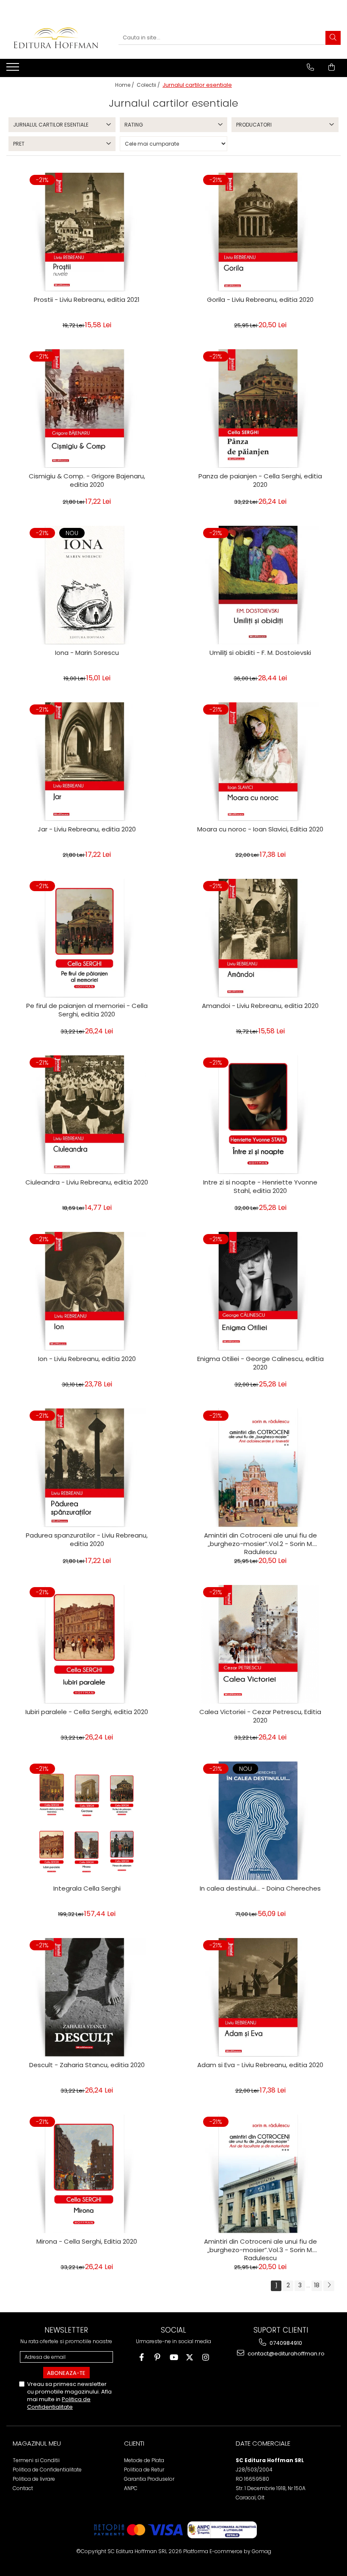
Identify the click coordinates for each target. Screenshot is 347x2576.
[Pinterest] (158, 2357)
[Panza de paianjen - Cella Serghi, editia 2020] (260, 409)
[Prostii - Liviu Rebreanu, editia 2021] (87, 232)
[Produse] (14, 69)
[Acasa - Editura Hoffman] (56, 38)
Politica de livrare (34, 2479)
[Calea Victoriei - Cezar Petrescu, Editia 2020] (260, 1644)
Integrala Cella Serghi (87, 1889)
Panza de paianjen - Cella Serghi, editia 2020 (260, 480)
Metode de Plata (144, 2460)
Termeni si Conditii (36, 2460)
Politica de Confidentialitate (59, 2403)
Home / (125, 85)
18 (317, 2285)
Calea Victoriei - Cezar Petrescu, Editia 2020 (260, 1716)
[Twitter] (190, 2357)
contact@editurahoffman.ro (285, 2354)
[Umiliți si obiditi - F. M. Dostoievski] (260, 585)
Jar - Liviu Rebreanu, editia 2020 (87, 829)
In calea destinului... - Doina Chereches (260, 1889)
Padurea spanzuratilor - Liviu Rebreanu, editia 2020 (87, 1540)
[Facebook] (142, 2357)
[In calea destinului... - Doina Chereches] (260, 1821)
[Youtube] (174, 2357)
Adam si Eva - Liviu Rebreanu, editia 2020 (260, 2065)
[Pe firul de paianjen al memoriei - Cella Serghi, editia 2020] (87, 938)
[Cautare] (333, 38)
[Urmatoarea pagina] (329, 2286)
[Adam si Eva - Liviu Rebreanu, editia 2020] (260, 1997)
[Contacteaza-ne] (310, 67)
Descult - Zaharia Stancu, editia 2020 (87, 2065)
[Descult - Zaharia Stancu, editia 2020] (87, 1997)
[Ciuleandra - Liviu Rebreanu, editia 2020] (87, 1115)
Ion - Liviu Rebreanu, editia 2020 (87, 1359)
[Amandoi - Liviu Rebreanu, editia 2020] (260, 938)
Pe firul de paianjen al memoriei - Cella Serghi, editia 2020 (87, 1010)
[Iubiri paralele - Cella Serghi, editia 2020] (87, 1644)
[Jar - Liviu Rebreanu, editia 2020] (87, 762)
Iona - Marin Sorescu (87, 653)
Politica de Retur (144, 2470)
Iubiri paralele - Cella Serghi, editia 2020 (87, 1712)
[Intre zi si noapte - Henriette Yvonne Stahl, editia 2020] (260, 1115)
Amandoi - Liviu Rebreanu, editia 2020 (260, 1006)
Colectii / (149, 85)
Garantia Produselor (149, 2479)
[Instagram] (206, 2357)
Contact (23, 2488)
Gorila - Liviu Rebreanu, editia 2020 (260, 300)
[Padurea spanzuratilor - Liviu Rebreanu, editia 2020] (87, 1468)
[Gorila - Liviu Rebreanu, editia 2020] (260, 232)
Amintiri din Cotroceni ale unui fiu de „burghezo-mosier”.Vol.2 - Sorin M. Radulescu (260, 1543)
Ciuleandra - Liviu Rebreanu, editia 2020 (87, 1182)
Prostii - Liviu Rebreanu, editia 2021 (87, 300)
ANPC (131, 2488)
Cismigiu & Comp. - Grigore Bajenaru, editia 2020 (87, 480)
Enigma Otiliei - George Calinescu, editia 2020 (260, 1363)
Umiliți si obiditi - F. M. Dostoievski (260, 653)
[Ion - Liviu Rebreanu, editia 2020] (87, 1291)
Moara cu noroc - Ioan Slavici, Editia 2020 (260, 829)
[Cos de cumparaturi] (332, 67)
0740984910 (285, 2343)
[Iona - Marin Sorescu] (87, 585)
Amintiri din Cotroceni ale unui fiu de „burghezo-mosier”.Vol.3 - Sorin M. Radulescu (260, 2249)
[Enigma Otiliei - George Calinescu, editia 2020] (260, 1291)
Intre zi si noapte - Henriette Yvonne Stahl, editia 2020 (260, 1187)
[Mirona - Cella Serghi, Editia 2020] (87, 2174)
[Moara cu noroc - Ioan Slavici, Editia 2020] (260, 762)
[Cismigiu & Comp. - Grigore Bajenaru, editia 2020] (87, 409)
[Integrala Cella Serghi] (87, 1821)
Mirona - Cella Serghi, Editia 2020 (87, 2242)
